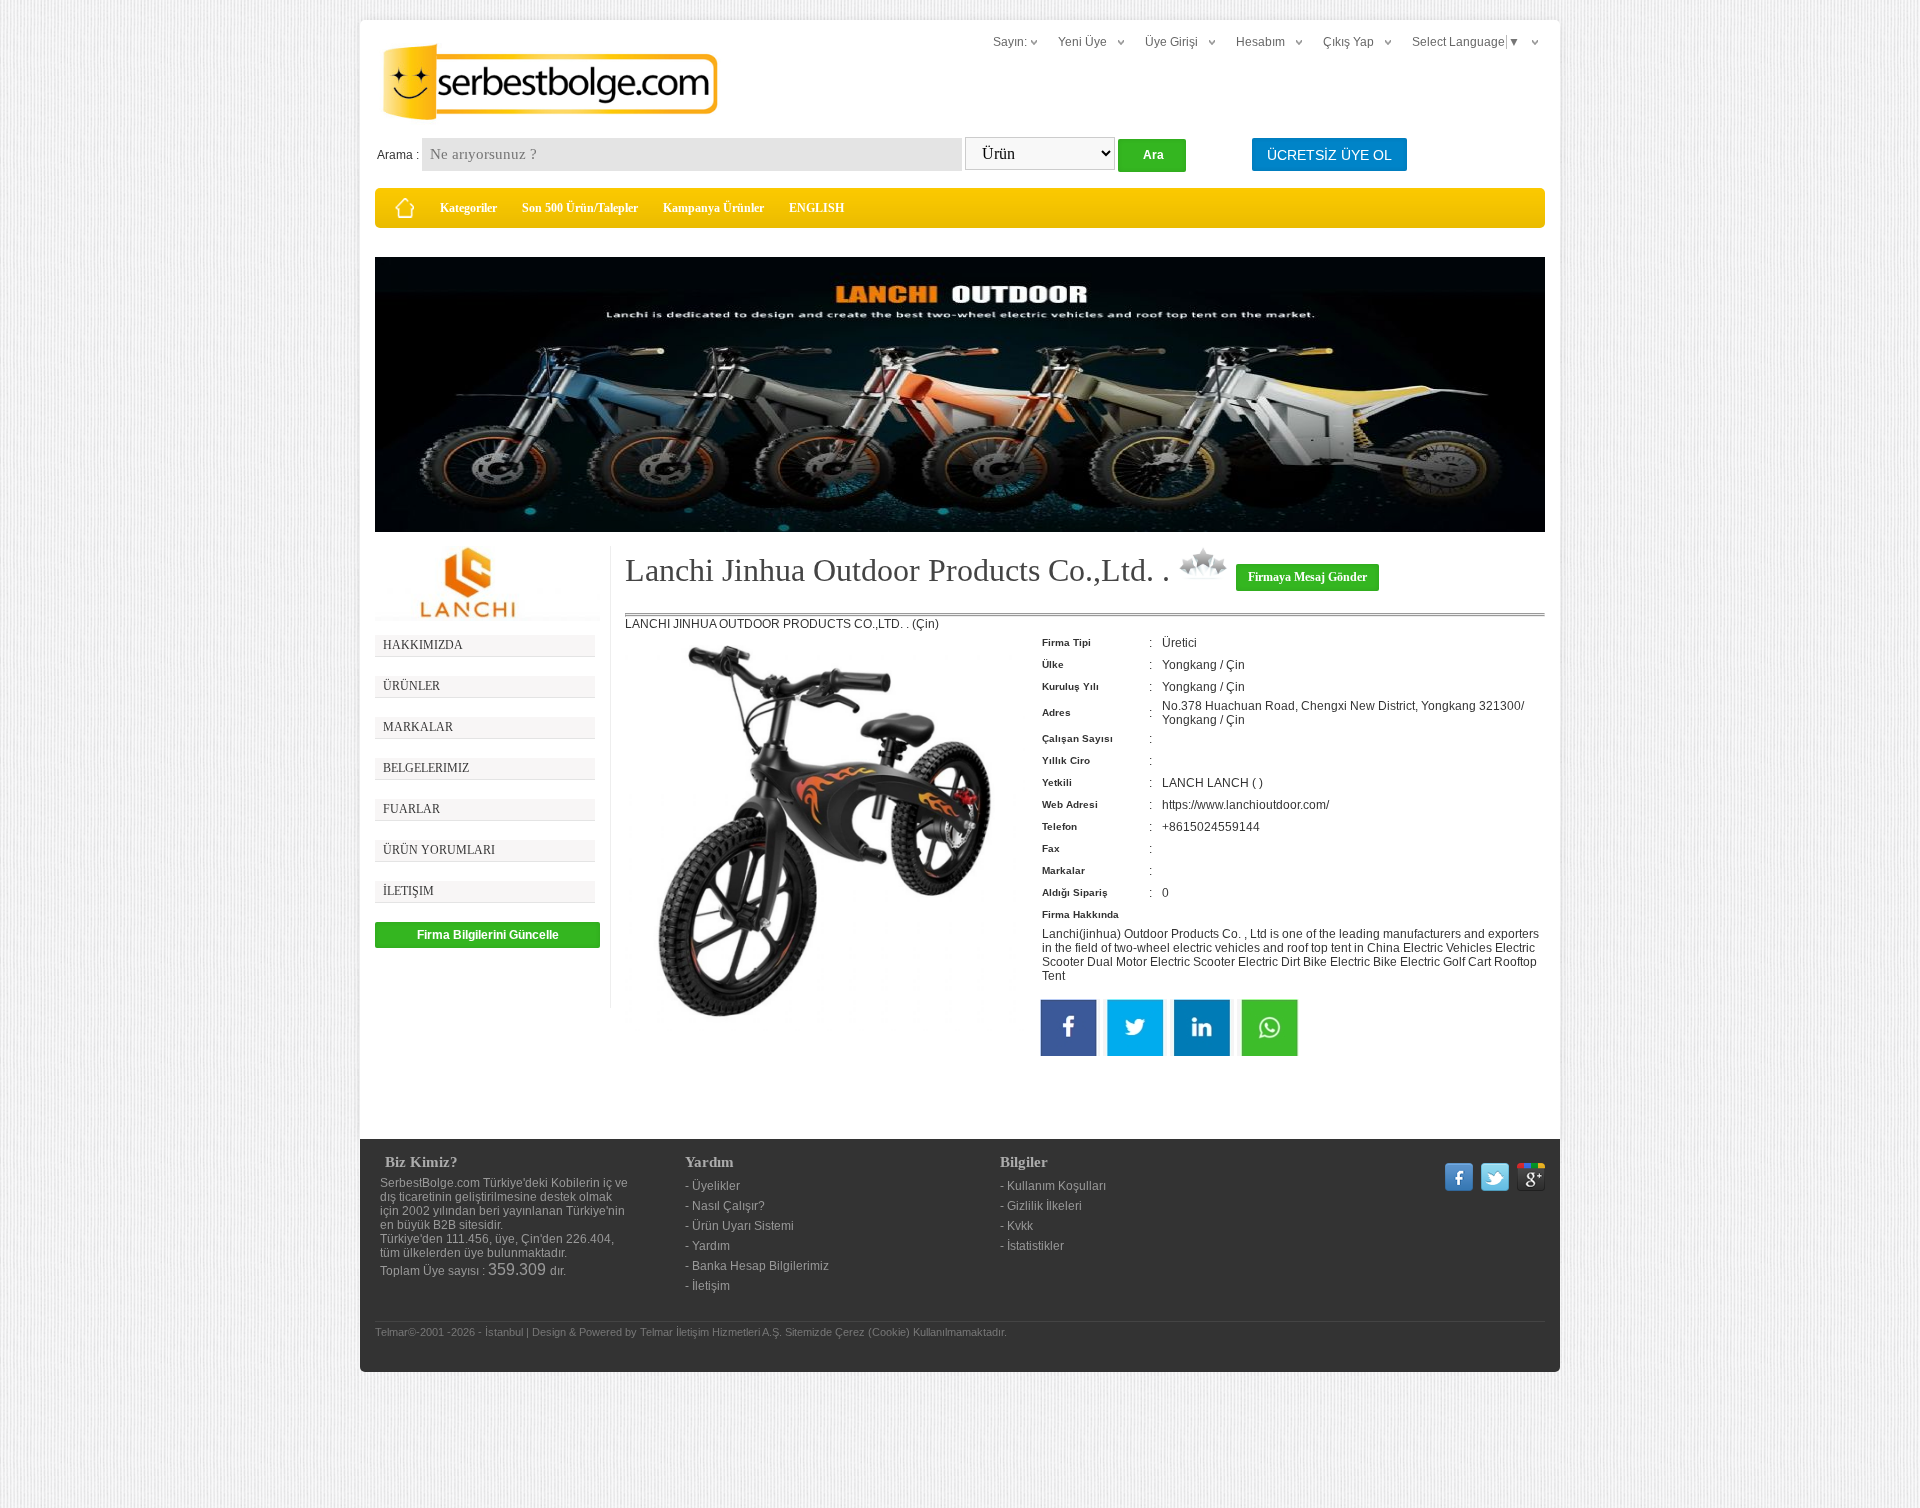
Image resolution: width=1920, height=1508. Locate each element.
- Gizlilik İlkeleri (1041, 1206)
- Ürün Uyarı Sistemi (739, 1226)
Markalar (418, 727)
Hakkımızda (423, 645)
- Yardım (707, 1246)
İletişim (408, 891)
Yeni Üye (1082, 42)
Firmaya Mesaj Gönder (1307, 577)
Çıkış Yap (1348, 42)
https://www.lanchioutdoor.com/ (1245, 805)
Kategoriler (468, 208)
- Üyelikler (712, 1186)
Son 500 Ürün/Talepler (580, 208)
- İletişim (707, 1286)
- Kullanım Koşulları (1053, 1186)
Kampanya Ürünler (713, 208)
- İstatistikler (1032, 1246)
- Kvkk (1016, 1226)
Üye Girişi (1171, 42)
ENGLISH (816, 208)
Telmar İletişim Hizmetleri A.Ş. (711, 1332)
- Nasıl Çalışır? (725, 1206)
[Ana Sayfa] (405, 208)
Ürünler (411, 686)
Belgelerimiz (426, 768)
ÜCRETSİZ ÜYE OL (1329, 155)
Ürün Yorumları (439, 850)
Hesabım (1260, 42)
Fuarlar (411, 809)
